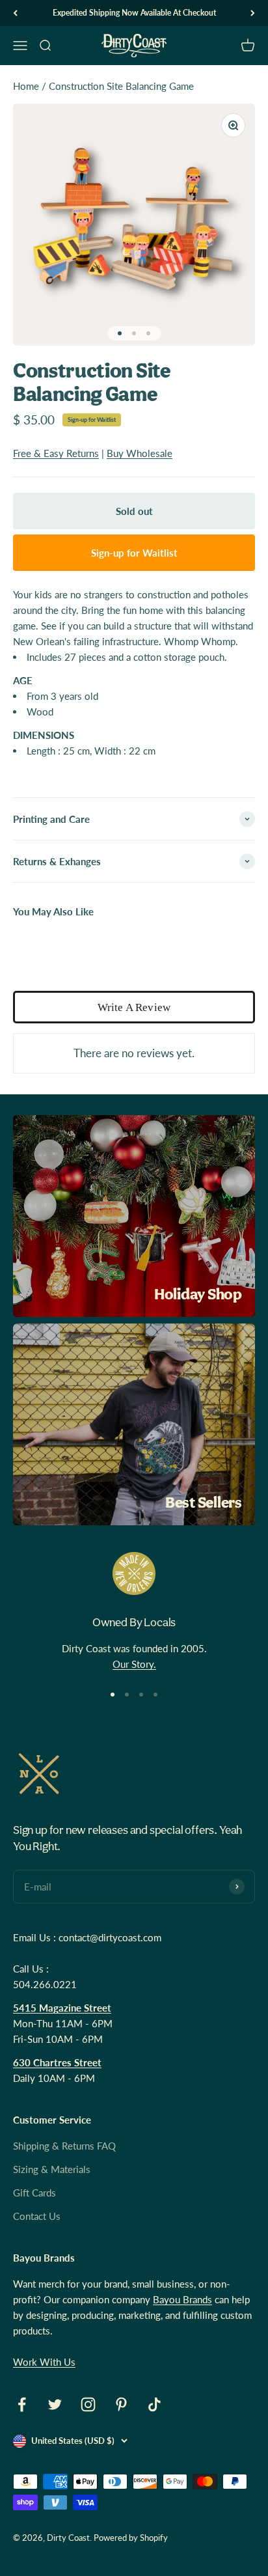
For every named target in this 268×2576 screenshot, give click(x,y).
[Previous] (15, 13)
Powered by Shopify (131, 2538)
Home (26, 86)
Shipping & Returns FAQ (64, 2146)
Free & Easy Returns (56, 453)
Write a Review (134, 1007)
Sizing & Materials (52, 2169)
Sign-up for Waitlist (92, 420)
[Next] (253, 13)
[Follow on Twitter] (55, 2404)
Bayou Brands (182, 2299)
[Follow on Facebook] (22, 2404)
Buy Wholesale (140, 453)
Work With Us (44, 2362)
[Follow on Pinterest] (121, 2404)
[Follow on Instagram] (88, 2404)
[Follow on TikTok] (154, 2404)
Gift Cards (34, 2193)
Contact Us (37, 2216)
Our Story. (134, 1664)
